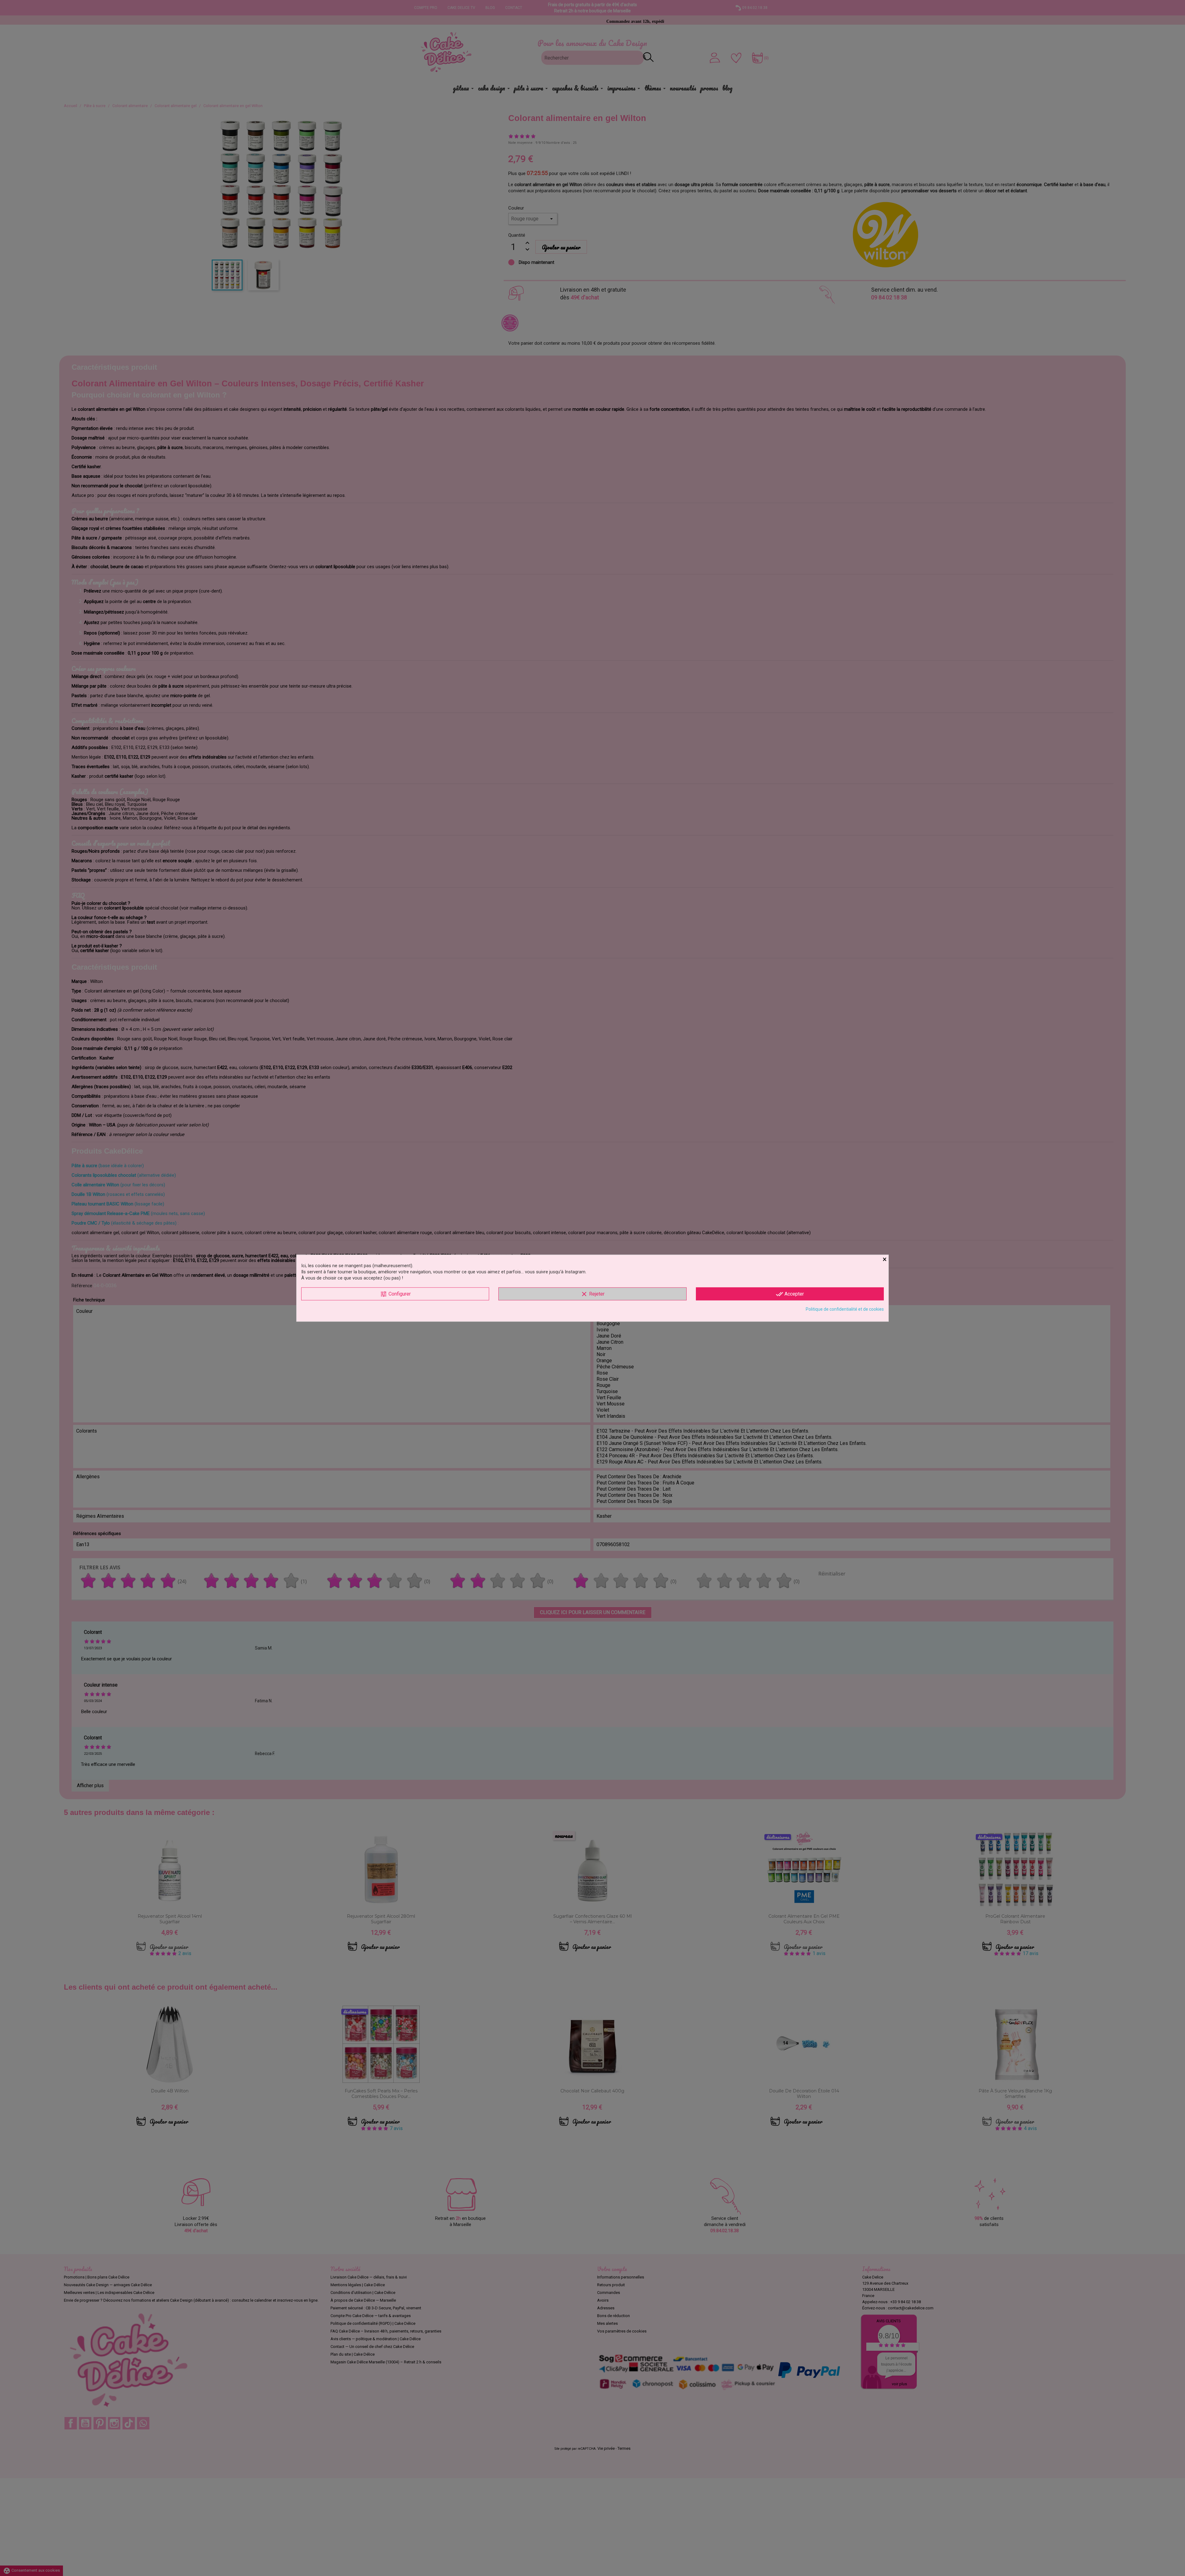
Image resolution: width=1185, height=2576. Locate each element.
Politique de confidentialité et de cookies (845, 1309)
